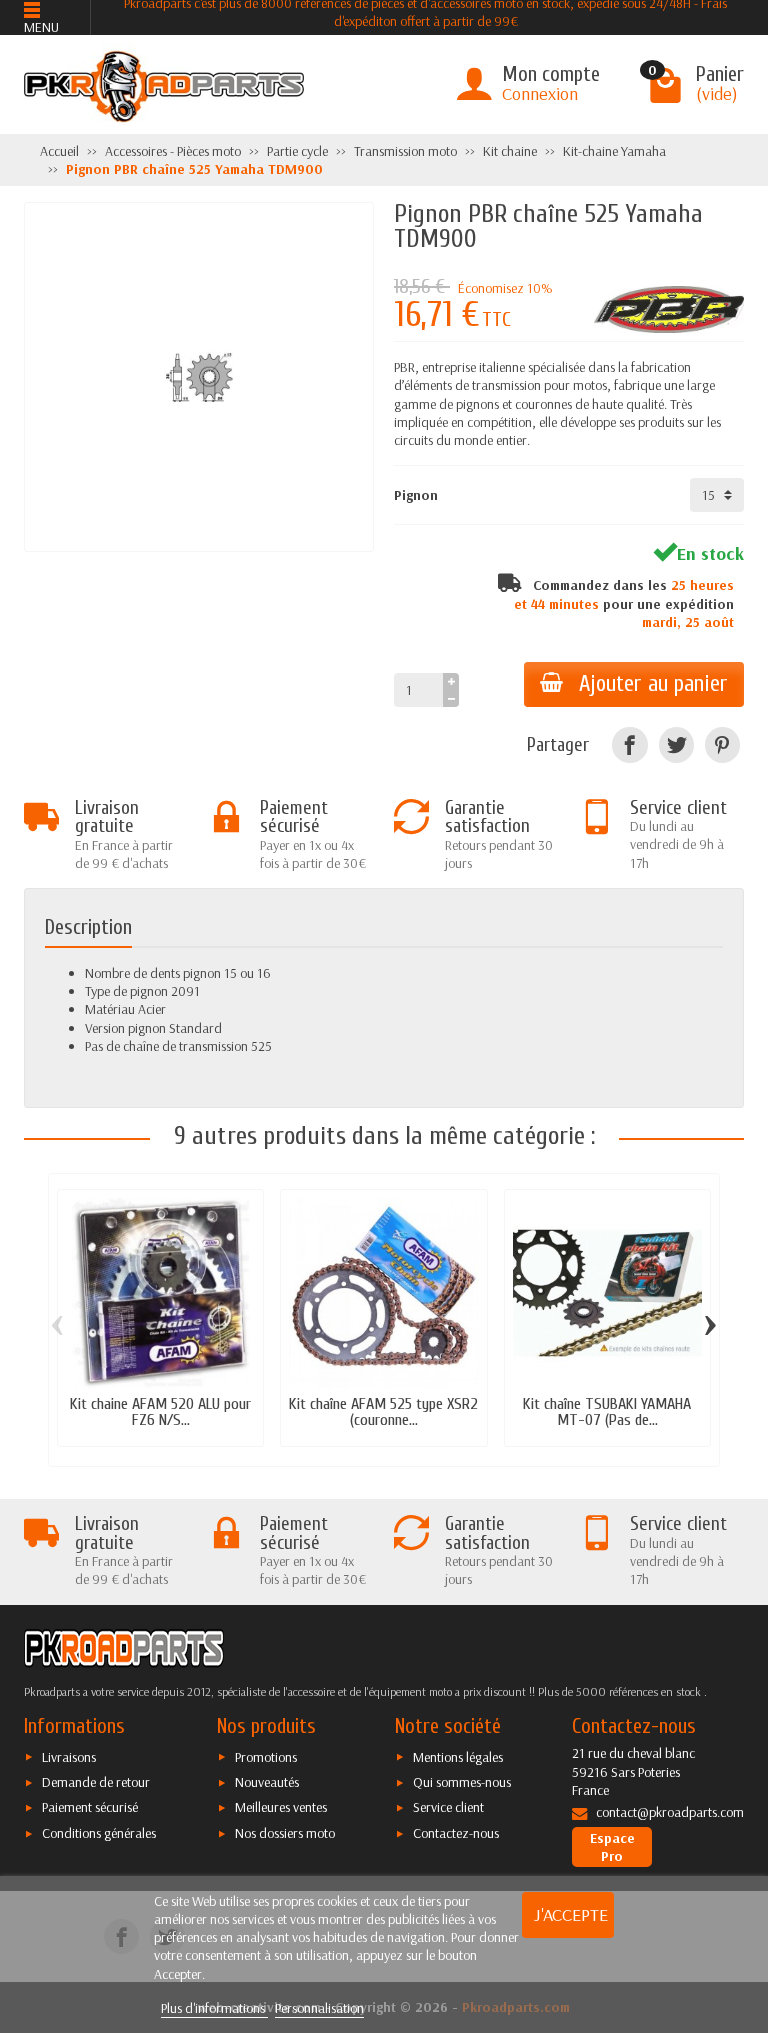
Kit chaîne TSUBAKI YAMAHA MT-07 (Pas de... (607, 1411)
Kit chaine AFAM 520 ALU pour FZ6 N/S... (160, 1411)
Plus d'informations (214, 2008)
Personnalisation (319, 2008)
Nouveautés (267, 1782)
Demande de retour (96, 1782)
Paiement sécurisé (90, 1807)
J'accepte (571, 1914)
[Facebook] (629, 744)
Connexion (540, 93)
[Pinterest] (722, 744)
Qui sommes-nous (462, 1782)
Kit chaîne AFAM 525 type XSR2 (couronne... (383, 1411)
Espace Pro (612, 1847)
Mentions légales (458, 1757)
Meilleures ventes (281, 1807)
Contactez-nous (456, 1833)
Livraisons (69, 1757)
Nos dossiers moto (285, 1833)
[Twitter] (676, 744)
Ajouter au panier (653, 684)
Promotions (266, 1757)
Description (88, 927)
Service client (448, 1807)
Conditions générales (99, 1833)
